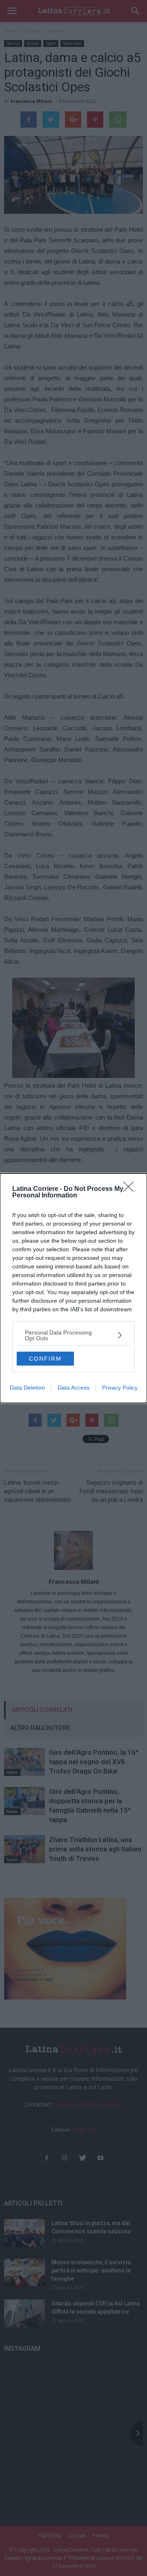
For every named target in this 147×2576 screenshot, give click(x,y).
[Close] (131, 1189)
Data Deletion (27, 1388)
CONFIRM (45, 1359)
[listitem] (73, 1335)
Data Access (73, 1388)
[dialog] (73, 1288)
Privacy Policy (120, 1388)
